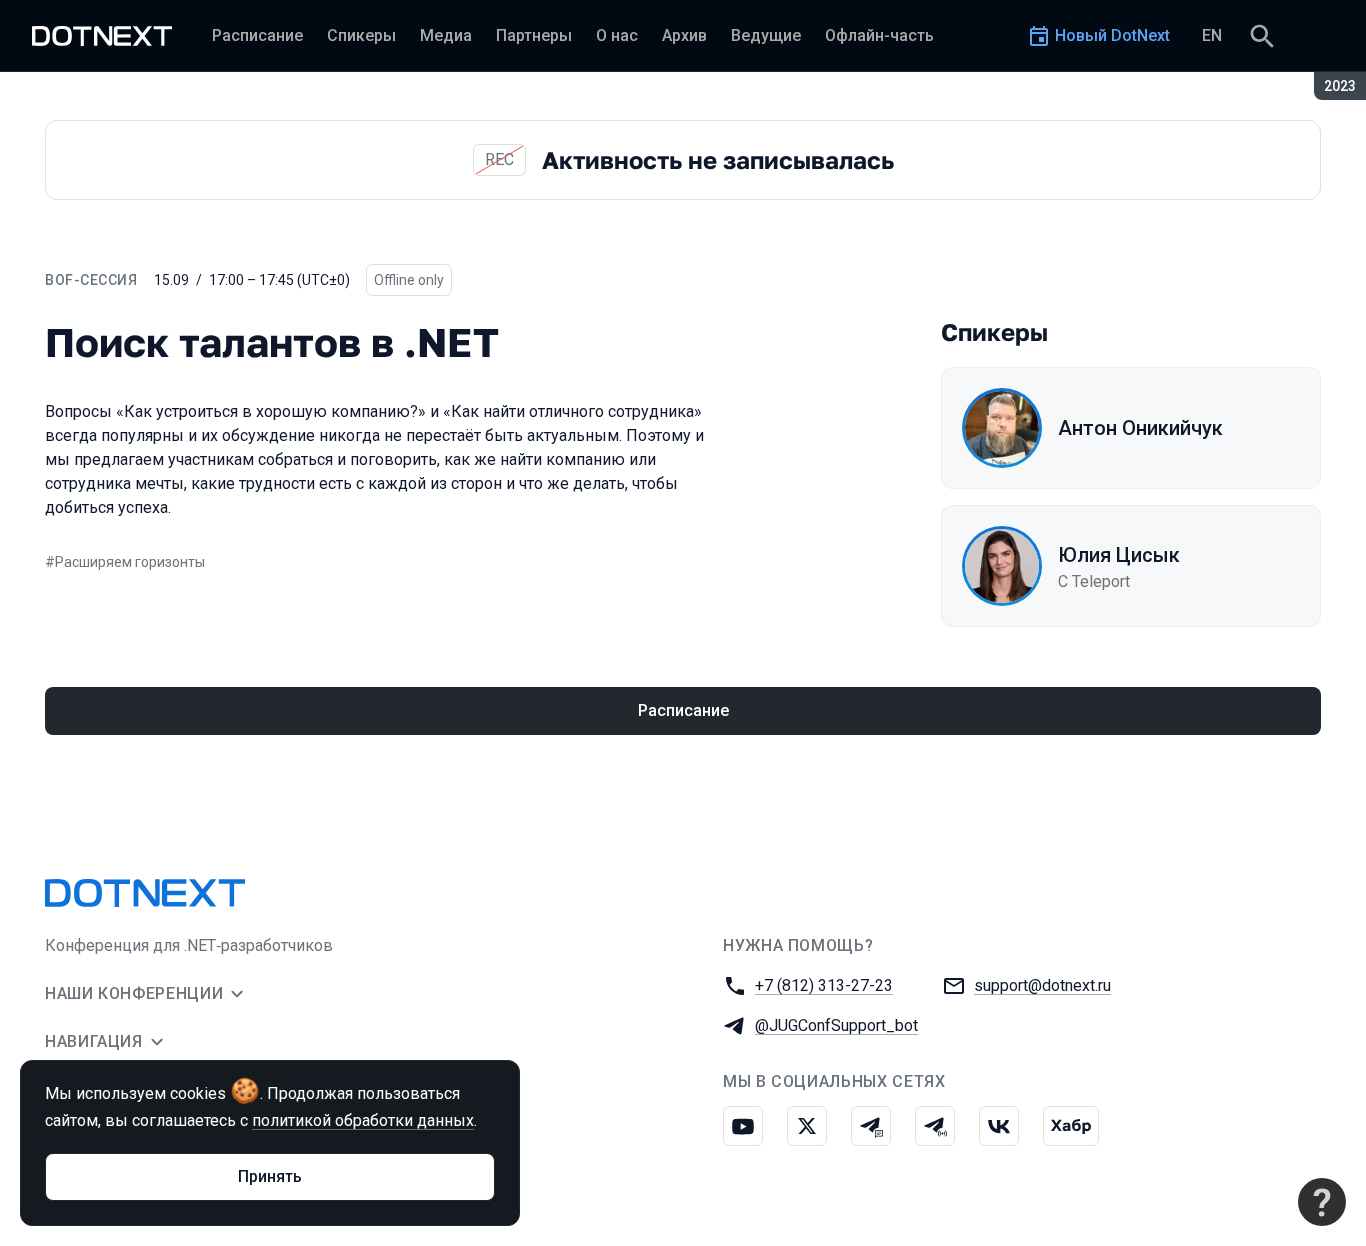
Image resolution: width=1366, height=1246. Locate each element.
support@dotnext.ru (1042, 985)
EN (1212, 35)
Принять (270, 1176)
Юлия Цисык (1119, 555)
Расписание (683, 710)
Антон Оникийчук (1140, 428)
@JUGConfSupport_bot (836, 1025)
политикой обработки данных (363, 1120)
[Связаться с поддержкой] (1322, 1202)
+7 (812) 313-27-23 (824, 985)
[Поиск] (1262, 36)
